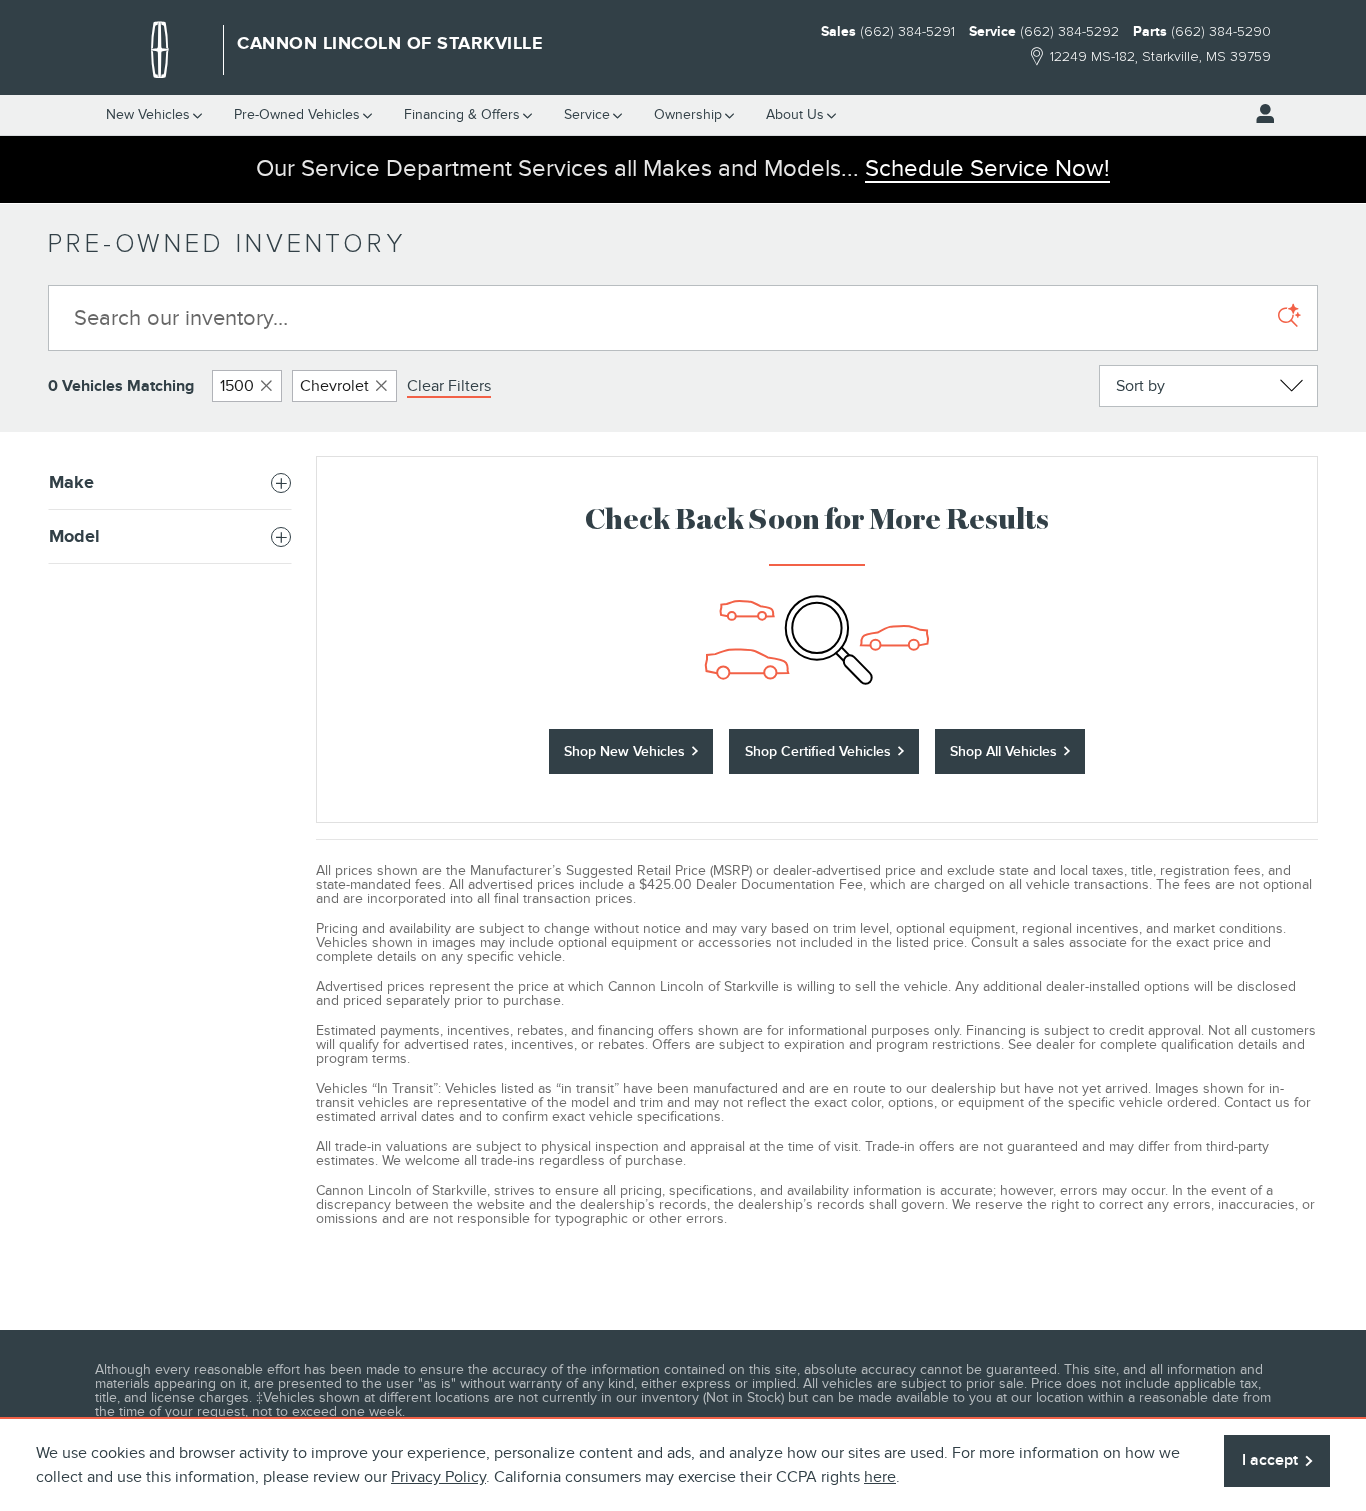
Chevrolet (334, 386)
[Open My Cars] (1260, 114)
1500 (237, 386)
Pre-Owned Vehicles (297, 114)
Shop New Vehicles (624, 751)
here (880, 1477)
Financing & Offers (462, 114)
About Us (795, 114)
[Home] (160, 50)
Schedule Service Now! (987, 168)
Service (587, 114)
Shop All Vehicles (1003, 751)
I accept (1270, 1460)
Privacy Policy (438, 1477)
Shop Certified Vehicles (818, 751)
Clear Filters (449, 386)
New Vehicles (148, 114)
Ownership (688, 114)
